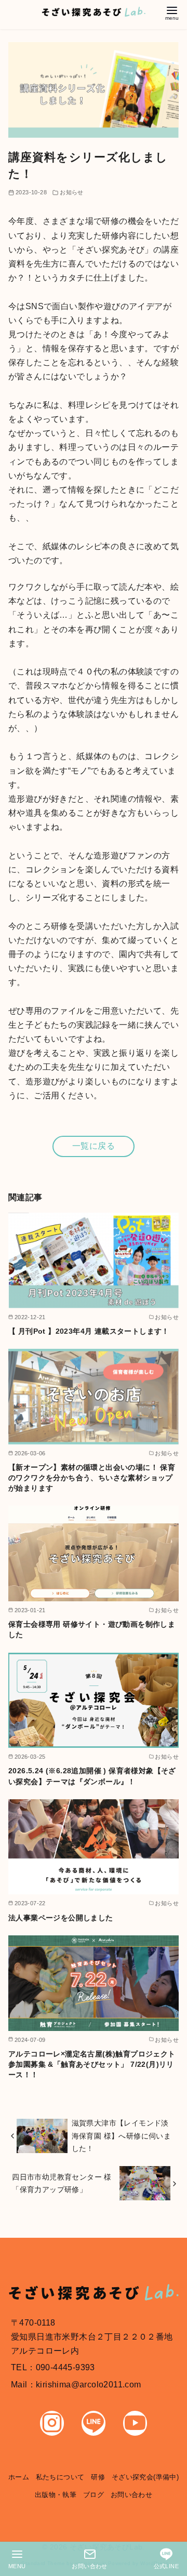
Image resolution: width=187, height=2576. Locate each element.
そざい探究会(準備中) (145, 2477)
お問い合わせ (131, 2495)
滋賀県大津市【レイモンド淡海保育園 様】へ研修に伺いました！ (122, 2136)
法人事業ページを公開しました (61, 1918)
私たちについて (60, 2477)
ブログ (94, 2495)
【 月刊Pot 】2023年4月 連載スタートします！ (89, 1331)
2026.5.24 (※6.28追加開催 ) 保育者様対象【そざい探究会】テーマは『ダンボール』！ (92, 1776)
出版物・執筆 (56, 2495)
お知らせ (72, 192)
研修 (98, 2477)
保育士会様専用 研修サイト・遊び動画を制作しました (92, 1629)
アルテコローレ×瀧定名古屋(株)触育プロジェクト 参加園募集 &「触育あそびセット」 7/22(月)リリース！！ (92, 2064)
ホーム (19, 2477)
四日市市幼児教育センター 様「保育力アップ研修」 (62, 2183)
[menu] (172, 12)
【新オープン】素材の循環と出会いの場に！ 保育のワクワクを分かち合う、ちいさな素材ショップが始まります (92, 1478)
